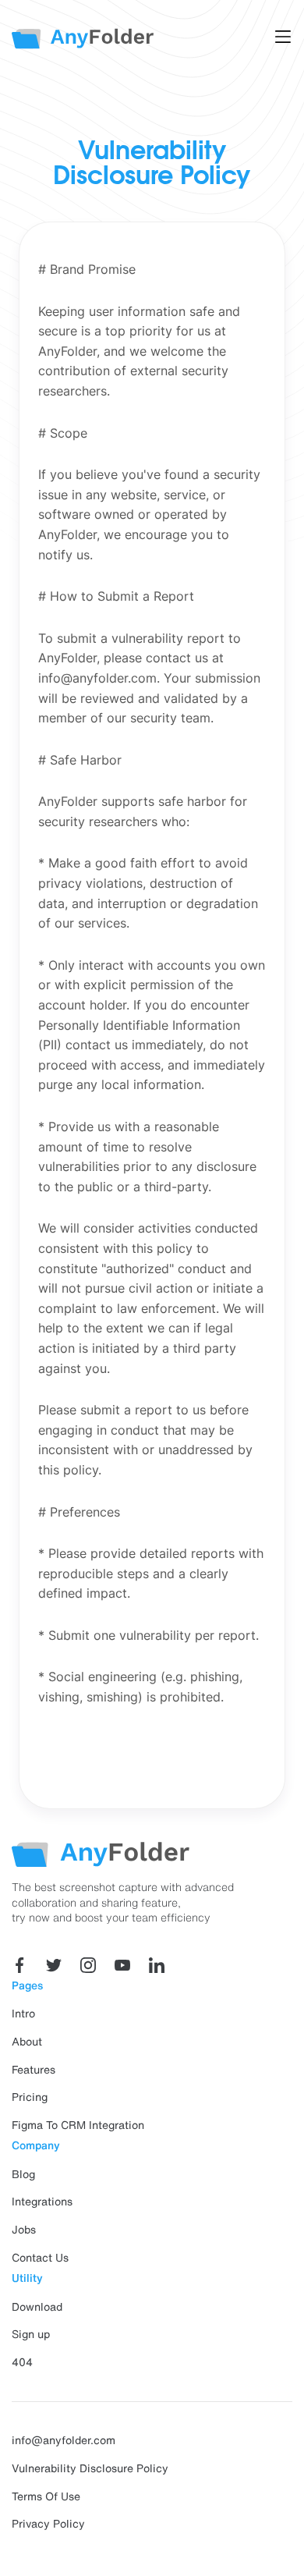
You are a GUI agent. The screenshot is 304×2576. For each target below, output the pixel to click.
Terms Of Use (46, 2496)
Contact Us (40, 2258)
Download (37, 2307)
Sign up (31, 2334)
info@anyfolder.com (64, 2440)
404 (22, 2362)
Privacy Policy (48, 2524)
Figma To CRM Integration (78, 2125)
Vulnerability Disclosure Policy (90, 2468)
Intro (23, 2014)
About (27, 2042)
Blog (23, 2174)
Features (34, 2070)
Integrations (42, 2202)
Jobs (24, 2230)
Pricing (30, 2097)
